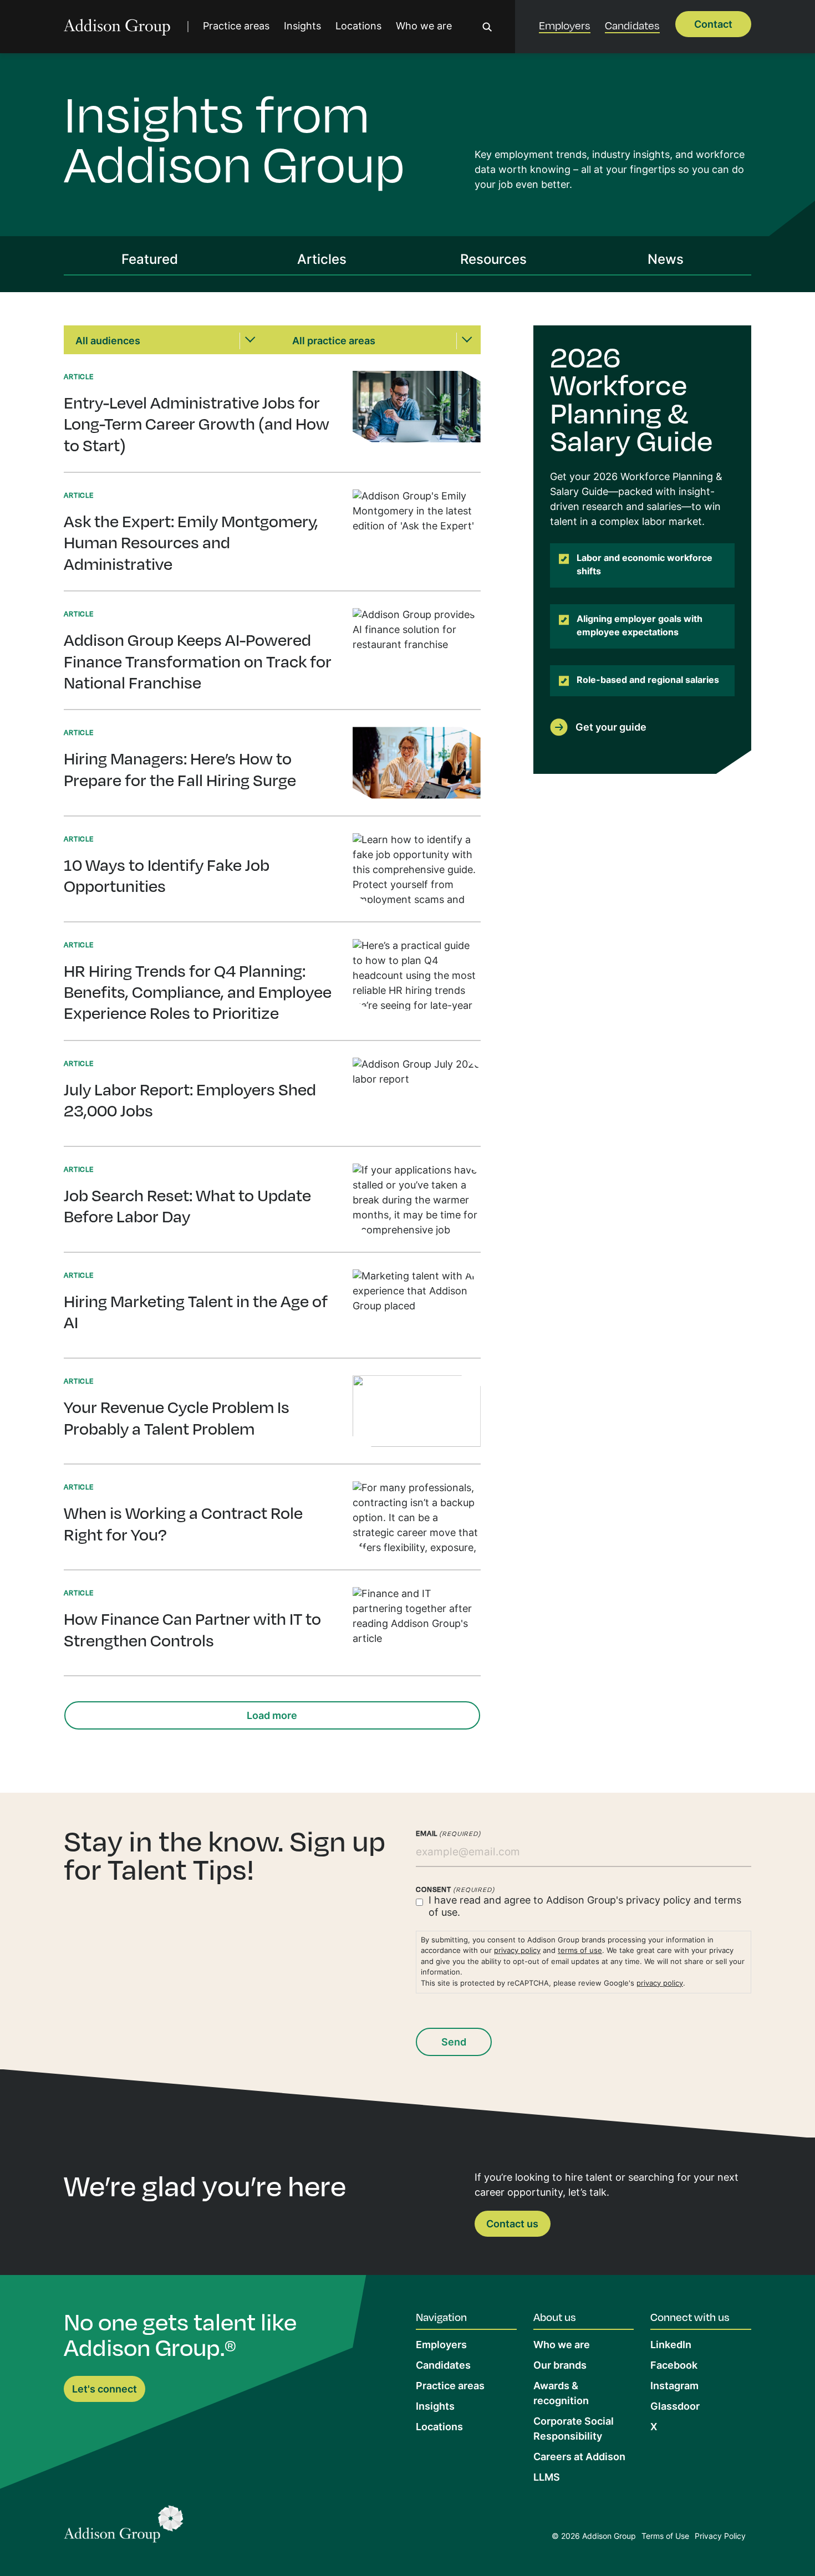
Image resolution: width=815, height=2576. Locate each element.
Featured (150, 261)
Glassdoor (675, 2407)
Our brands (560, 2366)
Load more (272, 1717)
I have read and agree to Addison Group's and (585, 1907)
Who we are (424, 27)
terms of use (580, 1951)
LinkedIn (671, 2346)
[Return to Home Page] (124, 2527)
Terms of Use (665, 2537)
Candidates (632, 25)
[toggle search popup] (487, 27)
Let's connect (105, 2390)
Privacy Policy (720, 2537)
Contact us (512, 2225)
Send (454, 2043)
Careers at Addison (579, 2458)
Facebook (674, 2366)
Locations (358, 27)
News (666, 261)
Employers (565, 25)
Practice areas (236, 27)
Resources (493, 261)
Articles (322, 261)
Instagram (674, 2387)
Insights (302, 27)
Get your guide (611, 728)
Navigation (441, 2317)
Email (448, 1833)
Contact (713, 25)
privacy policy (658, 1901)
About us (555, 2317)
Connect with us (690, 2317)
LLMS (547, 2478)
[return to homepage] (117, 27)
